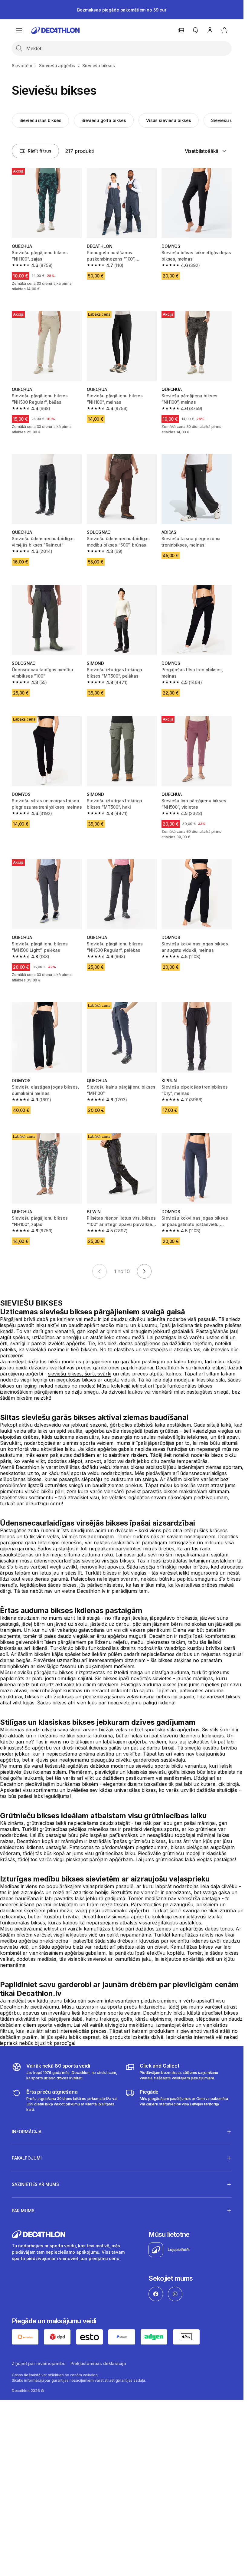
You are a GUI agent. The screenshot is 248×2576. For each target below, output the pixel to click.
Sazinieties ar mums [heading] (35, 2184)
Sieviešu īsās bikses (40, 120)
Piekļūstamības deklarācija (98, 2363)
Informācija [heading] (27, 2132)
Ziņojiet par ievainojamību (39, 2363)
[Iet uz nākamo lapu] (144, 1271)
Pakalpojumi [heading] (27, 2158)
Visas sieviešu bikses (169, 120)
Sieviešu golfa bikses (104, 120)
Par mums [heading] (23, 2211)
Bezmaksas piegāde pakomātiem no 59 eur (122, 10)
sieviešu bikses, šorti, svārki (80, 1374)
